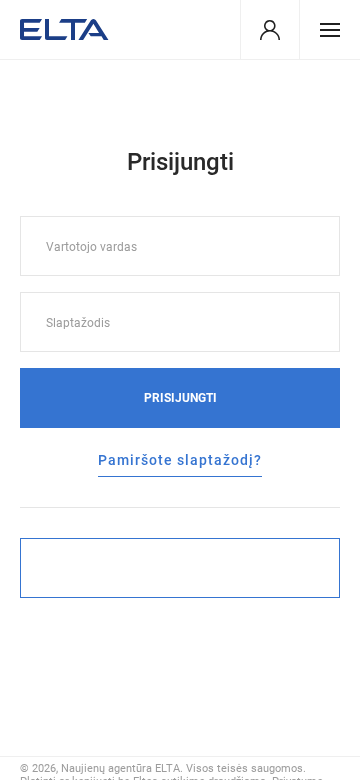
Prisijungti (180, 398)
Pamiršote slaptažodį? (180, 460)
